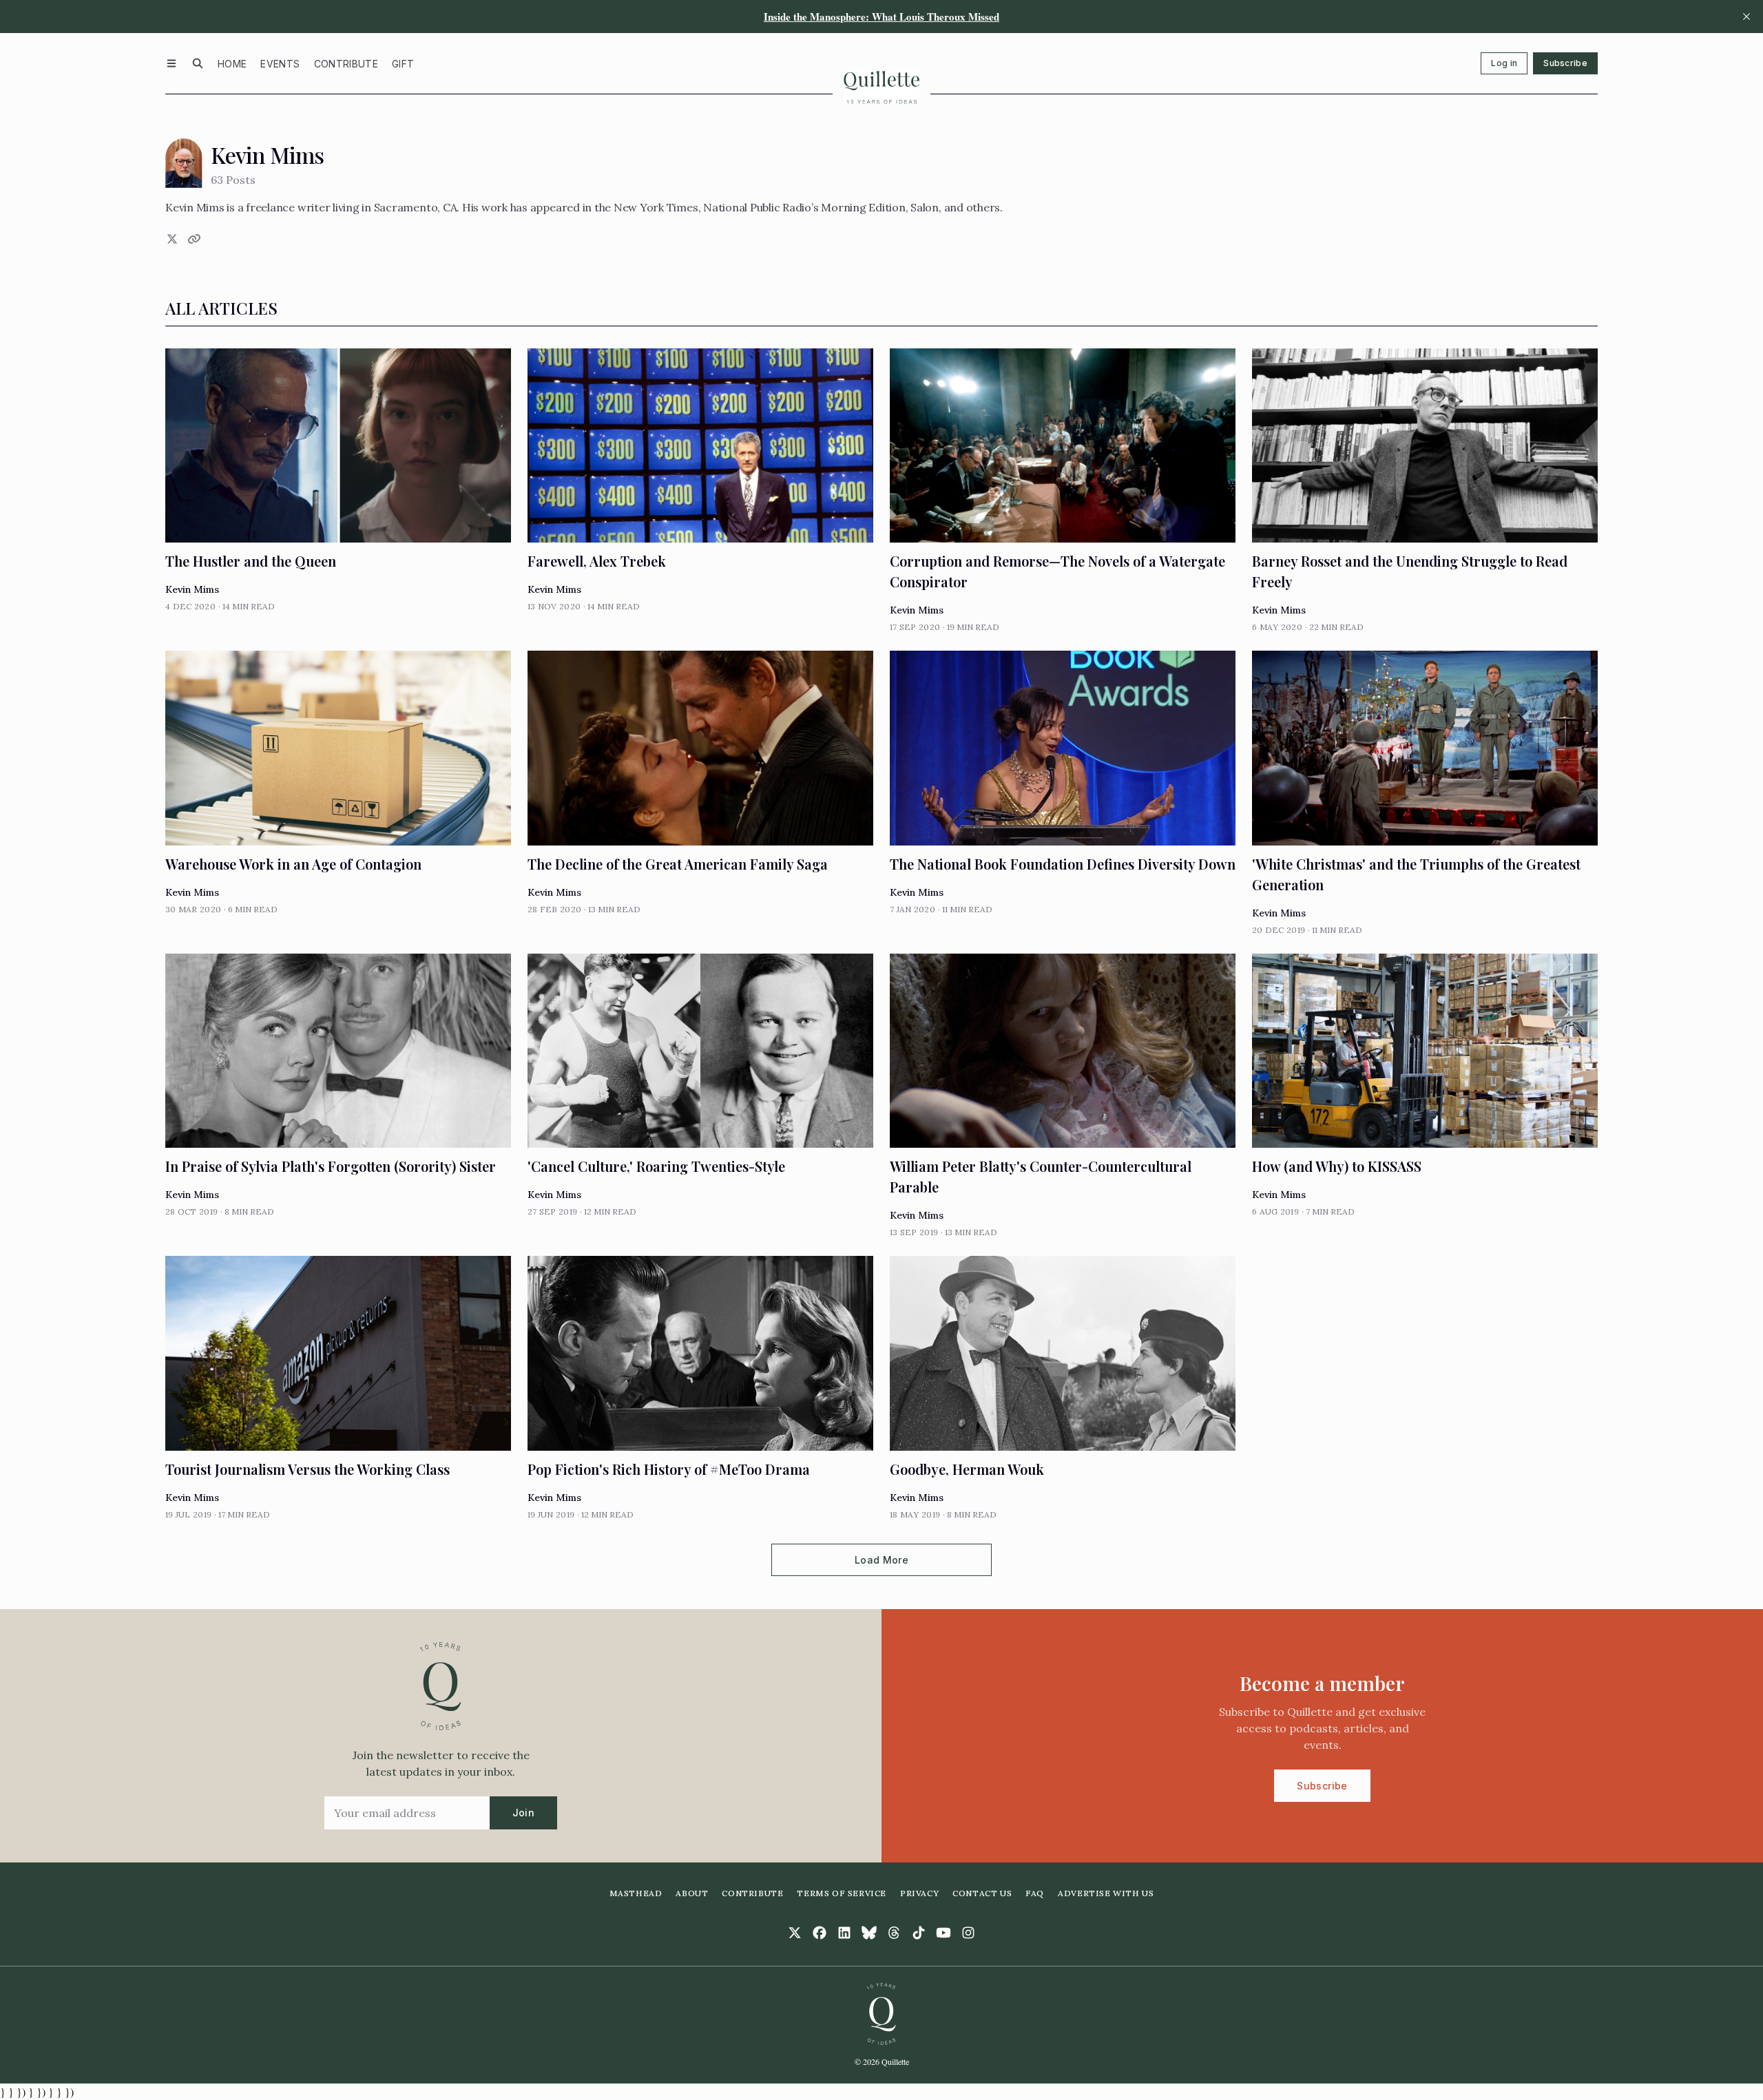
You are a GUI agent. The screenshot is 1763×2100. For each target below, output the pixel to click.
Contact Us (982, 1893)
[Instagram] (968, 1933)
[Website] (193, 239)
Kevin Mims (192, 589)
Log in (1504, 63)
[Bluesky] (869, 1933)
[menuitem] (232, 63)
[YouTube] (943, 1933)
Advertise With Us (1106, 1893)
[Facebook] (820, 1933)
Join (523, 1813)
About (692, 1893)
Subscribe (1565, 63)
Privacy (919, 1893)
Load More (881, 1560)
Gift (403, 64)
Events (280, 64)
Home (232, 64)
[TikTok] (919, 1933)
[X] (171, 239)
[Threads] (894, 1933)
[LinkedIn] (844, 1933)
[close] (1746, 17)
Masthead (636, 1893)
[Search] (198, 63)
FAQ (1035, 1893)
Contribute (346, 64)
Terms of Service (842, 1893)
